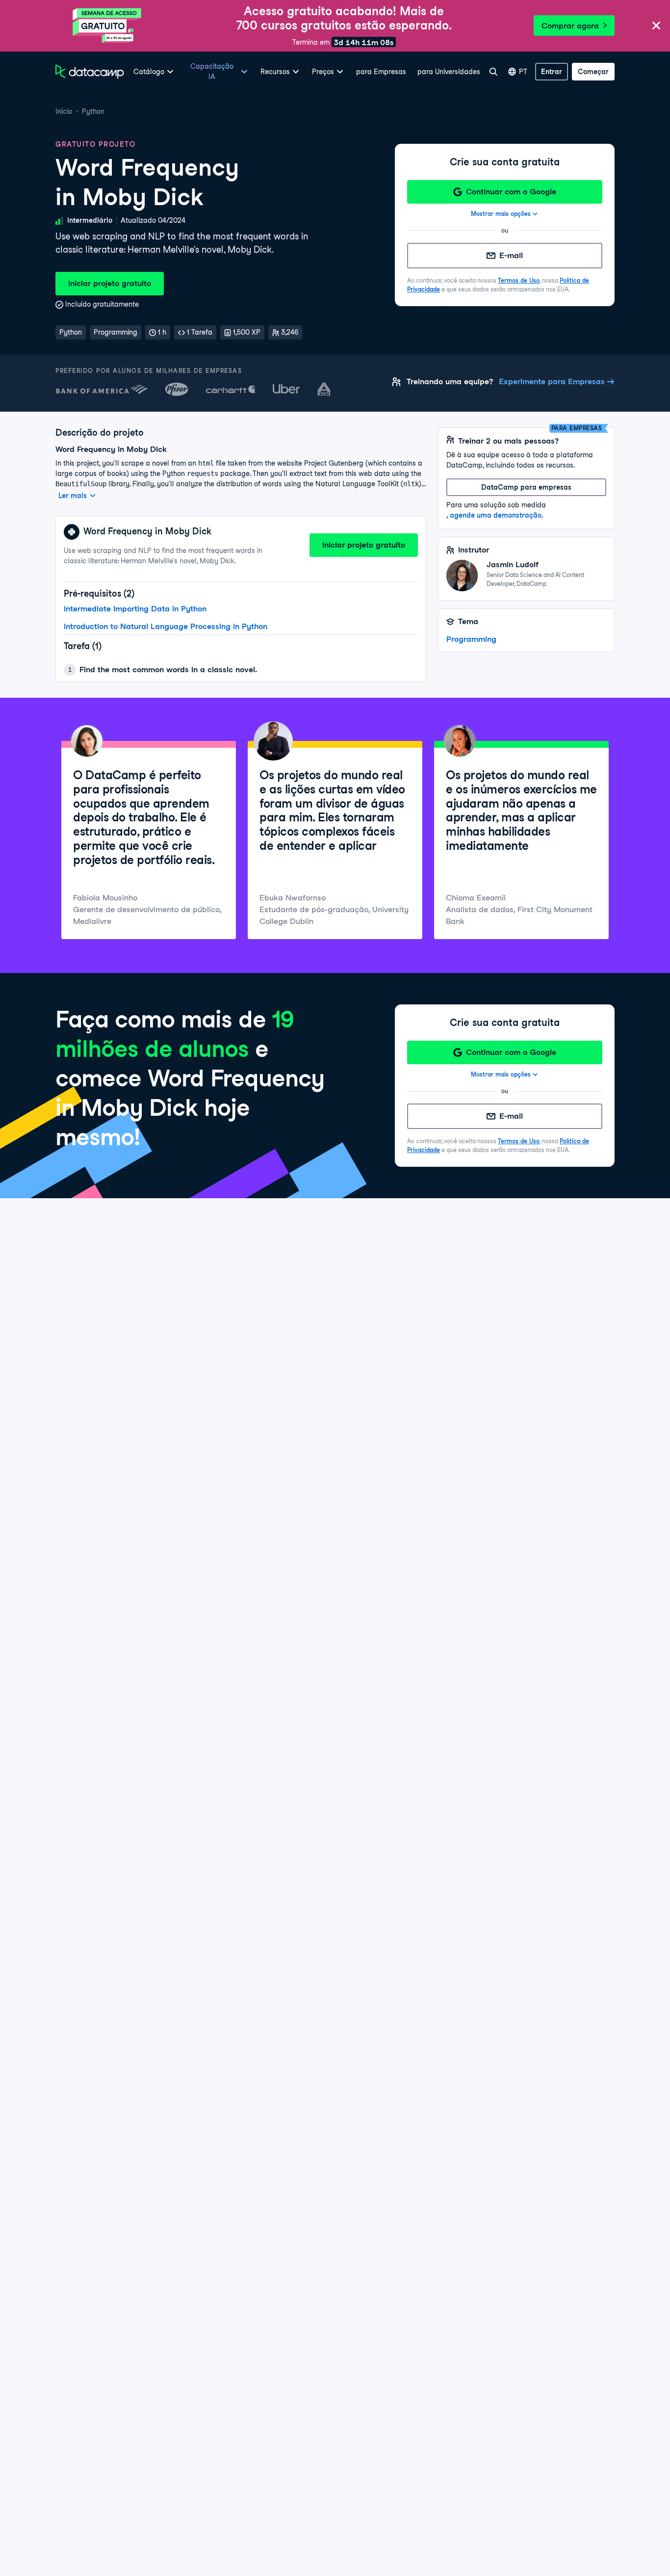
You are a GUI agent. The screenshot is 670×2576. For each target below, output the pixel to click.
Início (64, 111)
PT (523, 72)
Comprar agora (570, 26)
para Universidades (449, 72)
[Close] (656, 26)
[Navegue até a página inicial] (90, 72)
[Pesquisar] (493, 72)
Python (93, 111)
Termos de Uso (519, 280)
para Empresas (381, 72)
